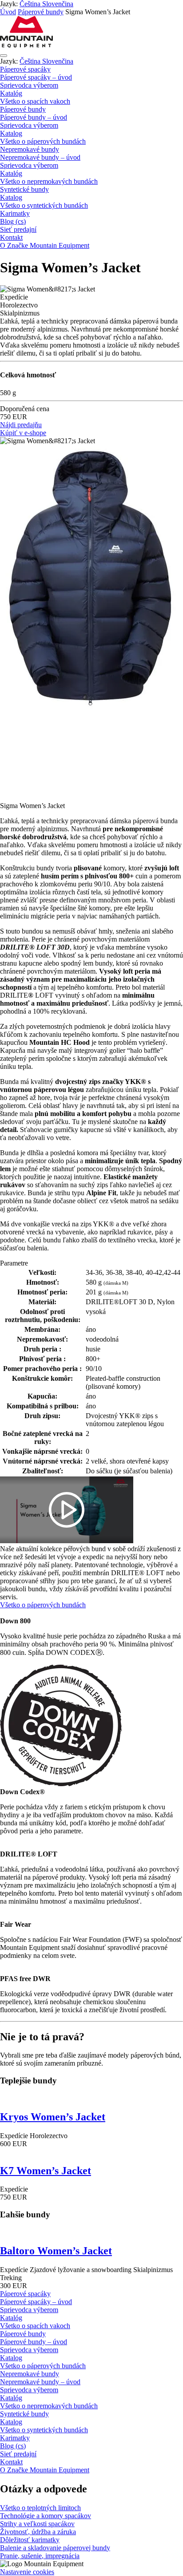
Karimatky (15, 213)
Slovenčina (58, 4)
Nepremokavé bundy (30, 149)
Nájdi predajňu (21, 425)
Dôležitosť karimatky (30, 2540)
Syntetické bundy (24, 189)
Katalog (11, 133)
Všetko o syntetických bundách (44, 205)
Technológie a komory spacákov (46, 2516)
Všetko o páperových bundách (43, 141)
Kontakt (11, 237)
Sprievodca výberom (29, 85)
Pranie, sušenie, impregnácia (40, 2556)
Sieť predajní (18, 229)
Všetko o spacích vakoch (35, 101)
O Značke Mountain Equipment (45, 245)
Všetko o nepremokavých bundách (49, 181)
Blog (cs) (13, 221)
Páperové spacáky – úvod (36, 77)
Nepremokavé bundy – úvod (40, 157)
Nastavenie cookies (27, 2572)
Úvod (8, 12)
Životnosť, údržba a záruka (38, 2532)
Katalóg (11, 93)
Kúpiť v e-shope (23, 433)
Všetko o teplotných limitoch (40, 2508)
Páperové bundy (41, 12)
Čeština (31, 4)
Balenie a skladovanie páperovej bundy (55, 2548)
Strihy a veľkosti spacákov (37, 2524)
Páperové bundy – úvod (34, 117)
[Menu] (4, 56)
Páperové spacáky (25, 69)
